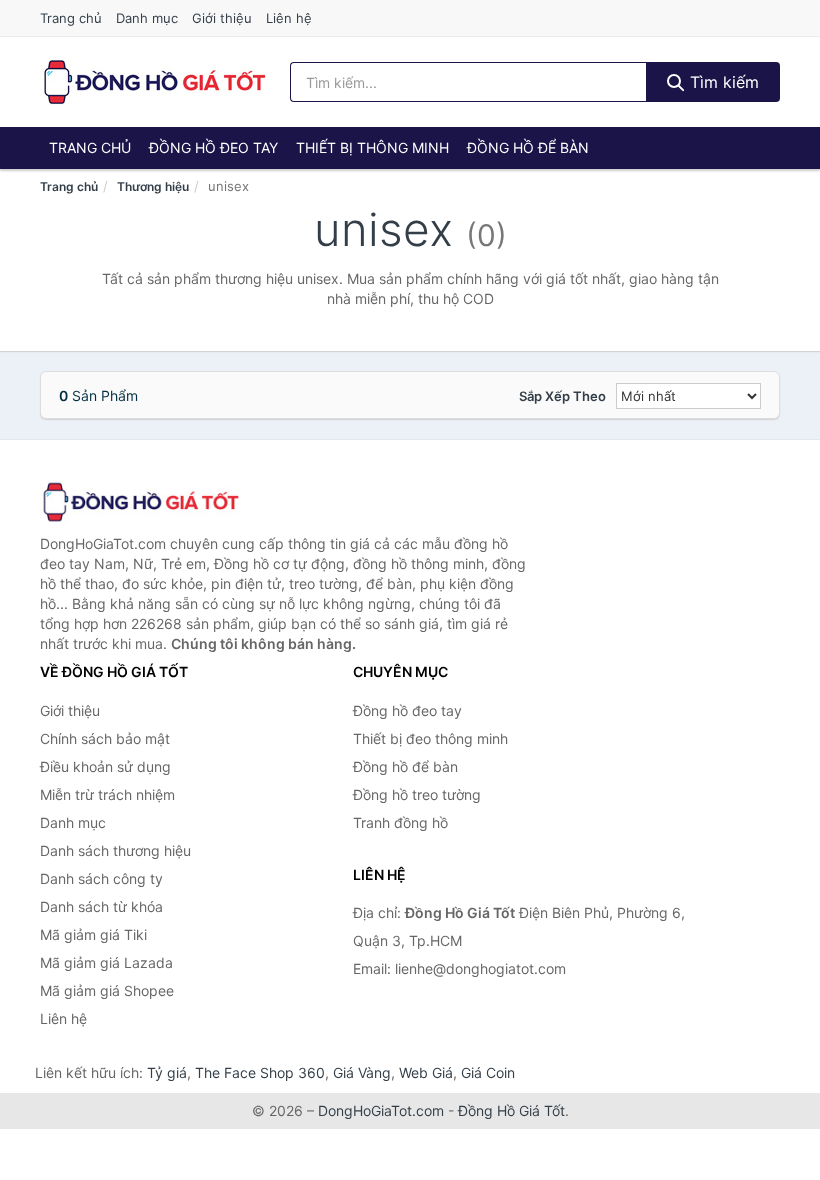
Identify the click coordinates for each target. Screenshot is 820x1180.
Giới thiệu (222, 18)
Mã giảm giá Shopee (107, 990)
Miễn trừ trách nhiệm (107, 794)
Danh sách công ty (101, 878)
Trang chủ (71, 18)
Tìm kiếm (722, 82)
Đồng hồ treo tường (417, 794)
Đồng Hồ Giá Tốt (511, 1110)
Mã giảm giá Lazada (106, 962)
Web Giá (426, 1072)
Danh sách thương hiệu (115, 850)
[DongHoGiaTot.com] (153, 82)
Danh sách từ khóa (101, 906)
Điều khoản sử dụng (105, 766)
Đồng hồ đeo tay (213, 147)
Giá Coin (488, 1072)
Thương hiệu (153, 186)
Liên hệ (289, 18)
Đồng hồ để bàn (528, 147)
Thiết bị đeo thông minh (430, 738)
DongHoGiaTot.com (381, 1110)
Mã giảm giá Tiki (93, 934)
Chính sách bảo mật (105, 738)
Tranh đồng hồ (400, 822)
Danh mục (147, 18)
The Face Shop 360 (260, 1072)
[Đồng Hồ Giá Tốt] (140, 502)
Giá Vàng (362, 1072)
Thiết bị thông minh (372, 147)
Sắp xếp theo (562, 396)
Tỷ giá (167, 1072)
